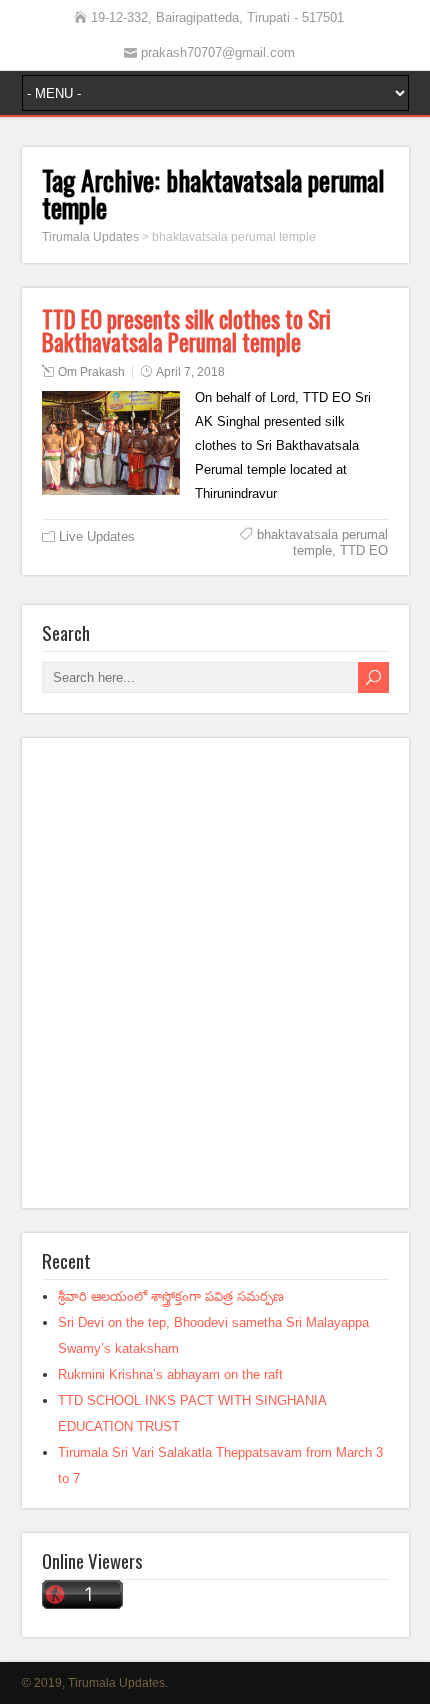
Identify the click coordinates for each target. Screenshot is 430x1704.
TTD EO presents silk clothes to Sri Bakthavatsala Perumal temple (186, 330)
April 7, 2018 (190, 372)
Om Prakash (91, 372)
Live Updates (97, 536)
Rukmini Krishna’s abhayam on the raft (170, 1374)
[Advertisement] (215, 973)
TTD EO (364, 550)
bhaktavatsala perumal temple (322, 542)
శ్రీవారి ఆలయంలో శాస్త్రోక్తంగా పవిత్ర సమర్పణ (171, 1296)
